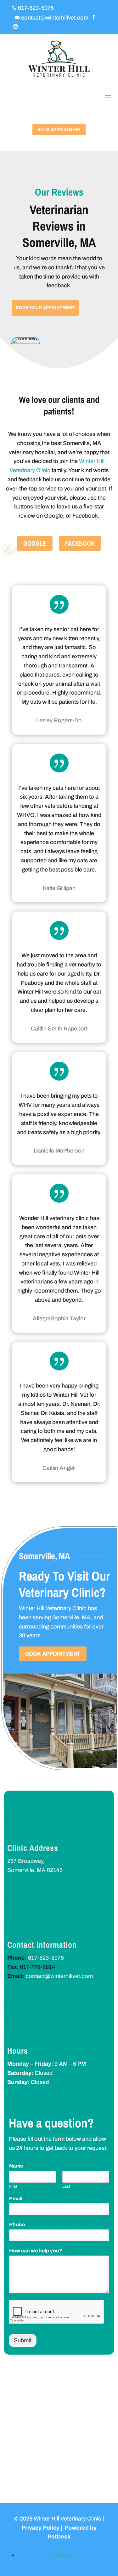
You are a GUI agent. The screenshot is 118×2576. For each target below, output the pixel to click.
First (13, 2186)
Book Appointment (59, 129)
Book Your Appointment (45, 308)
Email (17, 2199)
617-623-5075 (46, 1958)
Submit (23, 2340)
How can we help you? (37, 2251)
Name (18, 2166)
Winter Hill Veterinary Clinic (53, 1608)
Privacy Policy (40, 2528)
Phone (17, 2224)
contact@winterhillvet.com (59, 1976)
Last (66, 2186)
